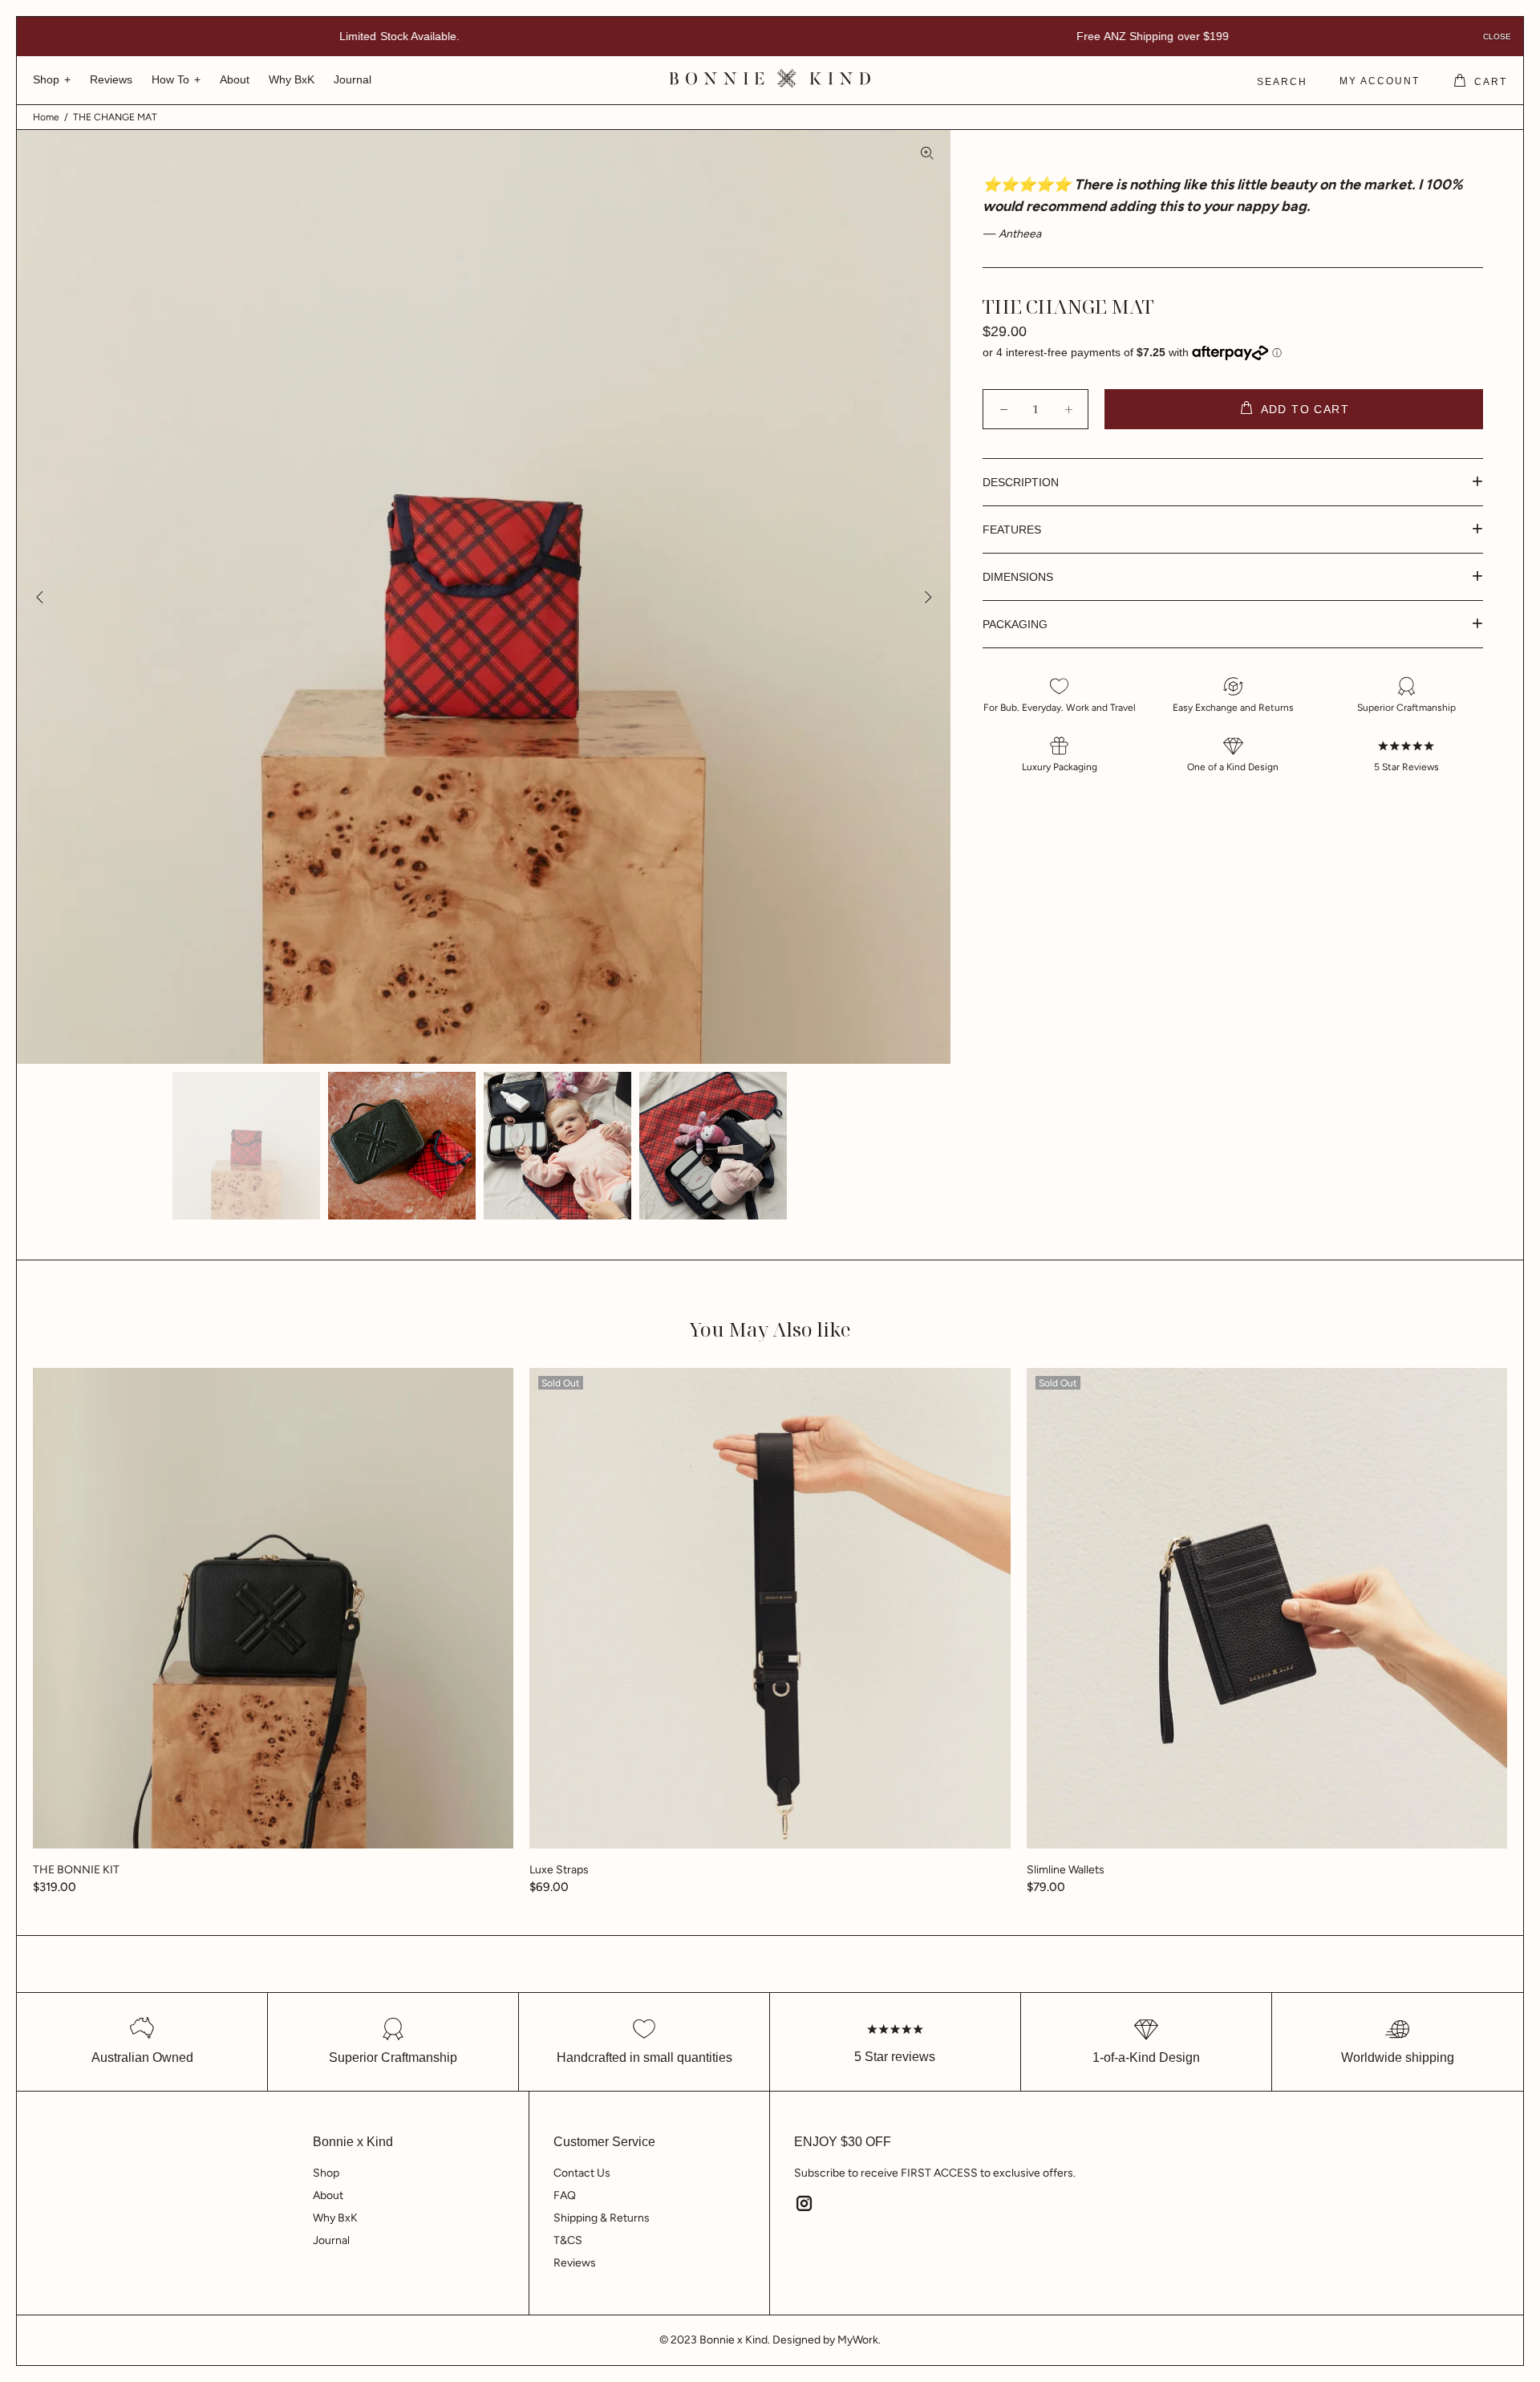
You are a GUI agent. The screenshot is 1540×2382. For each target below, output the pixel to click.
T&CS (568, 2240)
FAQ (565, 2195)
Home (46, 117)
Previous (40, 597)
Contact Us (582, 2173)
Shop (326, 2173)
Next (927, 597)
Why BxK (335, 2218)
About (328, 2195)
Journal (331, 2240)
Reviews (575, 2263)
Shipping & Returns (602, 2218)
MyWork (858, 2340)
